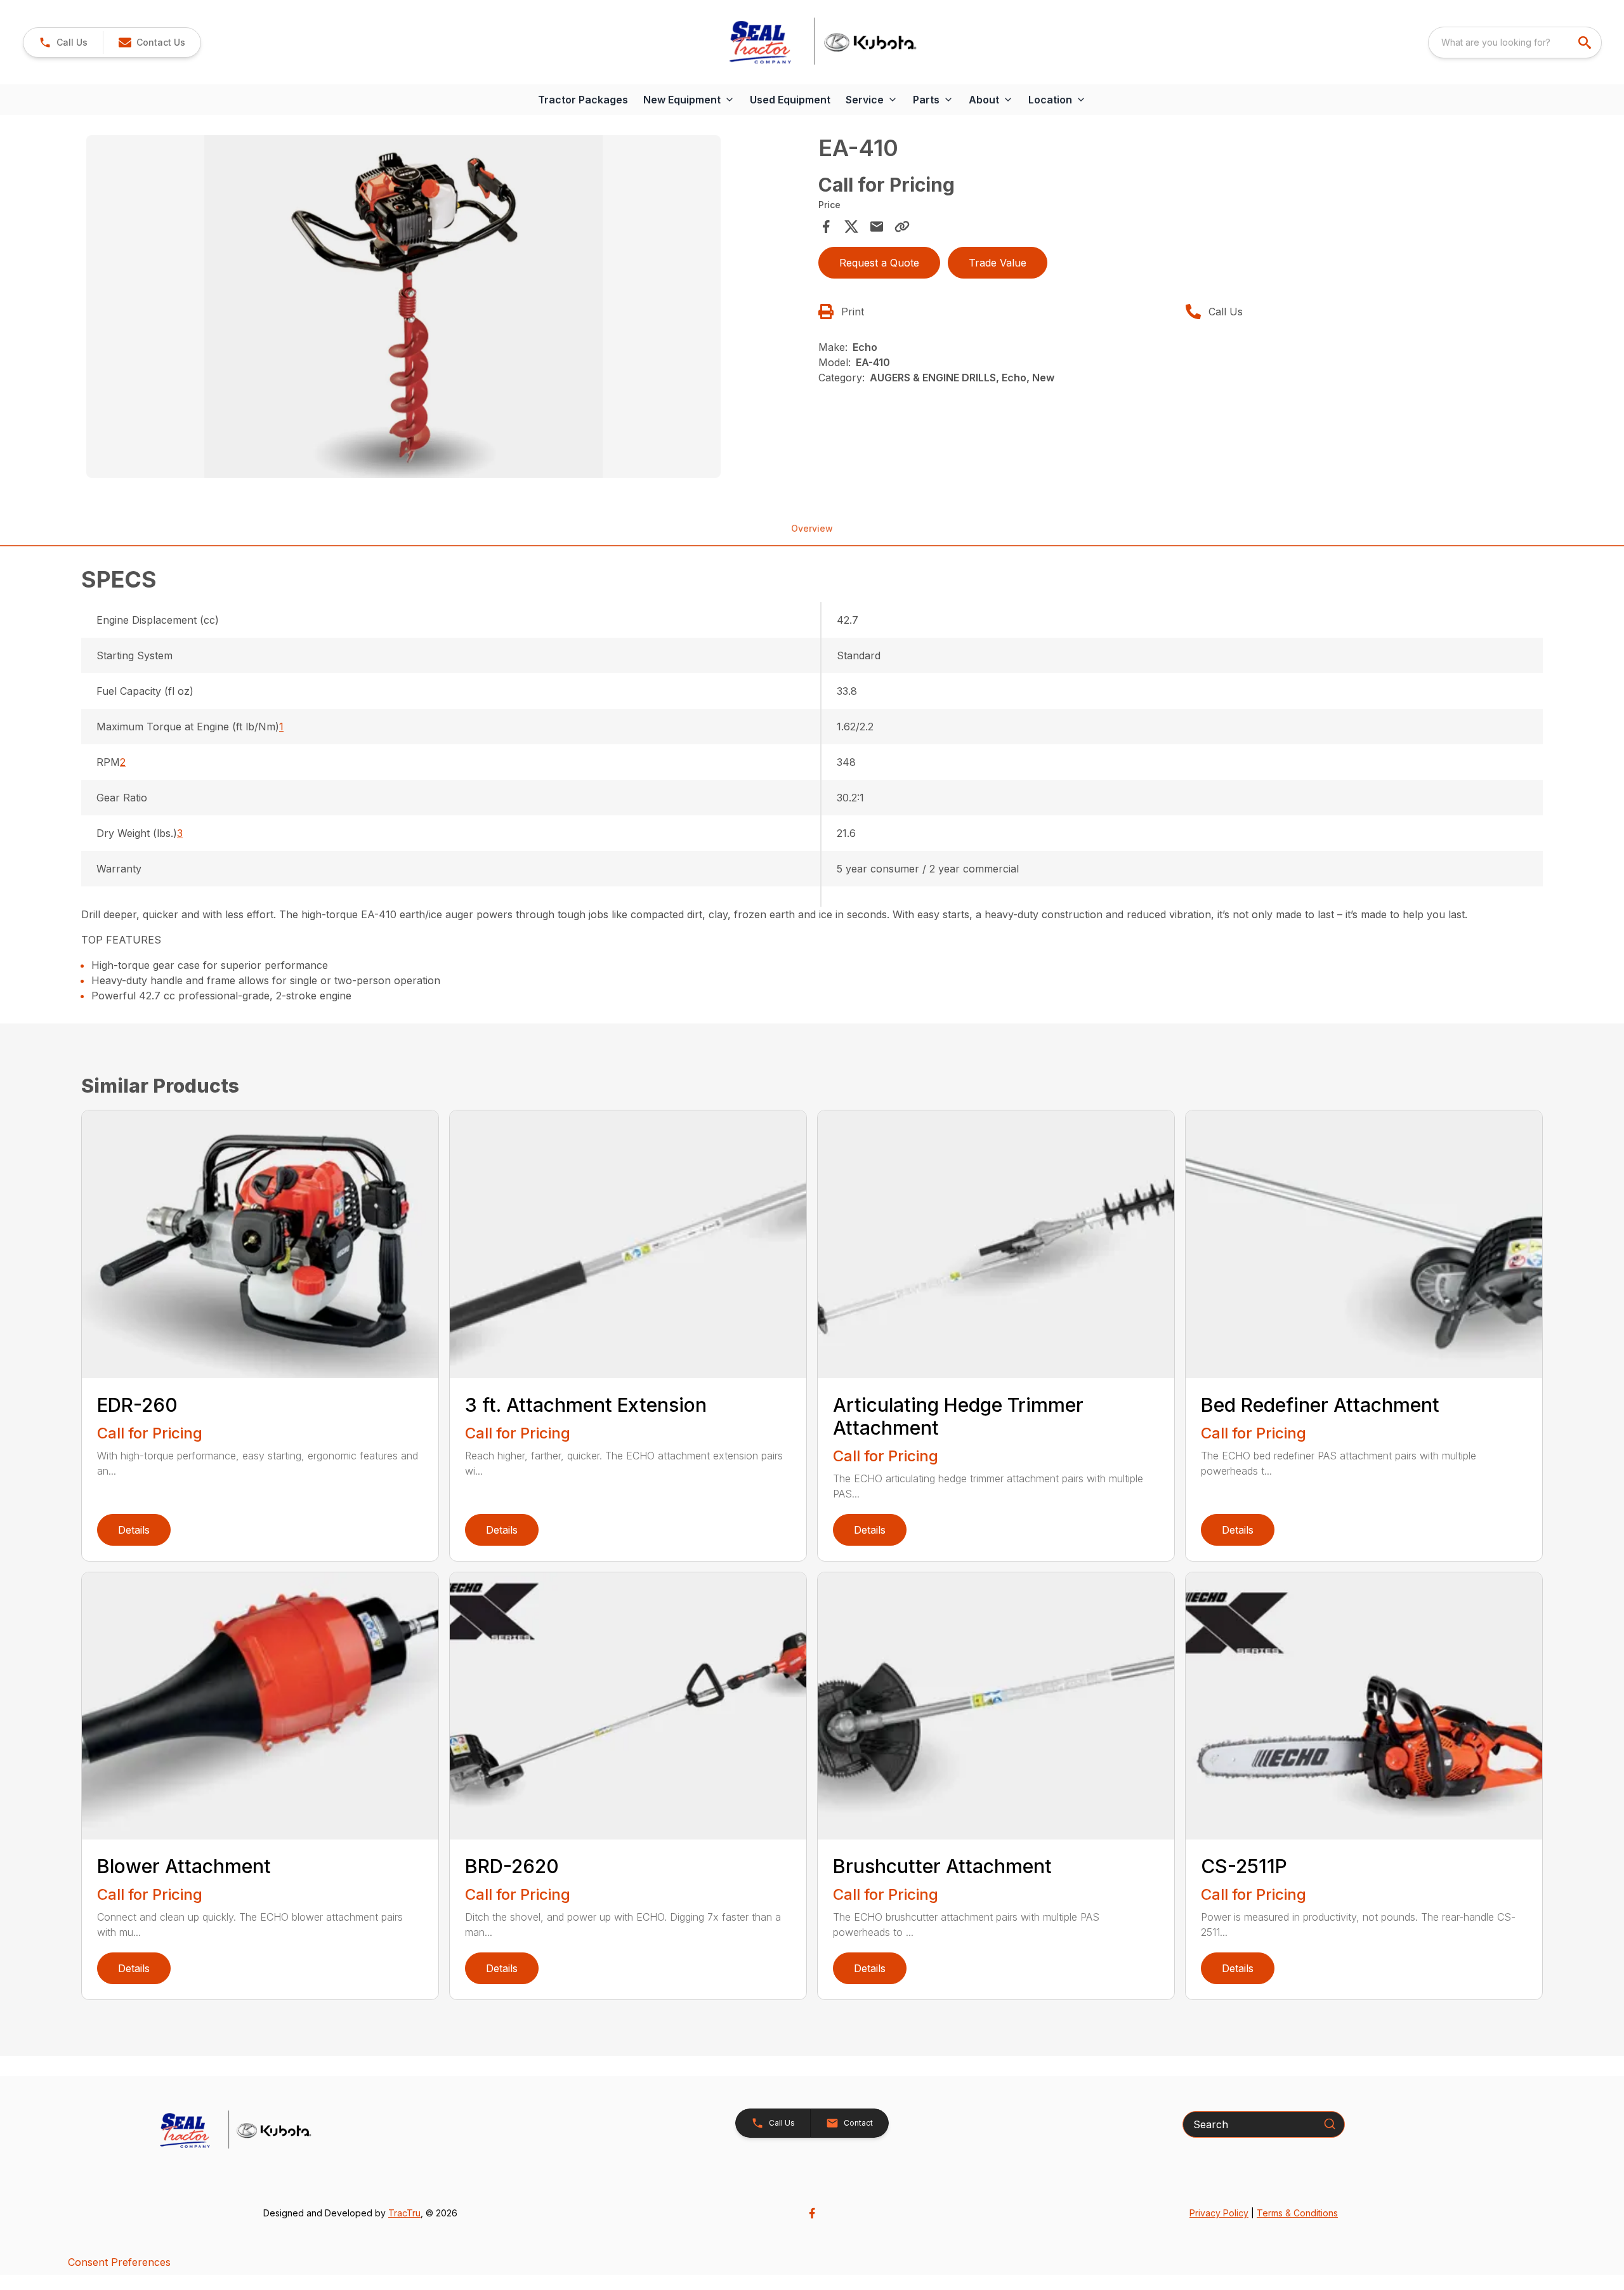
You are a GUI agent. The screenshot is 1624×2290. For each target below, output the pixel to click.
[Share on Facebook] (826, 227)
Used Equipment (790, 100)
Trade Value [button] (998, 263)
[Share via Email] (877, 227)
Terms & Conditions (1297, 2213)
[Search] (1330, 2124)
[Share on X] (851, 227)
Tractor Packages (583, 100)
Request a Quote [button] (879, 263)
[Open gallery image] (403, 306)
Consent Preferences (119, 2262)
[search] (1586, 43)
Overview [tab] (812, 528)
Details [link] (134, 1530)
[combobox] (1515, 43)
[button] (63, 43)
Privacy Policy (1219, 2213)
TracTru (404, 2213)
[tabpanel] (446, 308)
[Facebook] (812, 2213)
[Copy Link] (902, 227)
